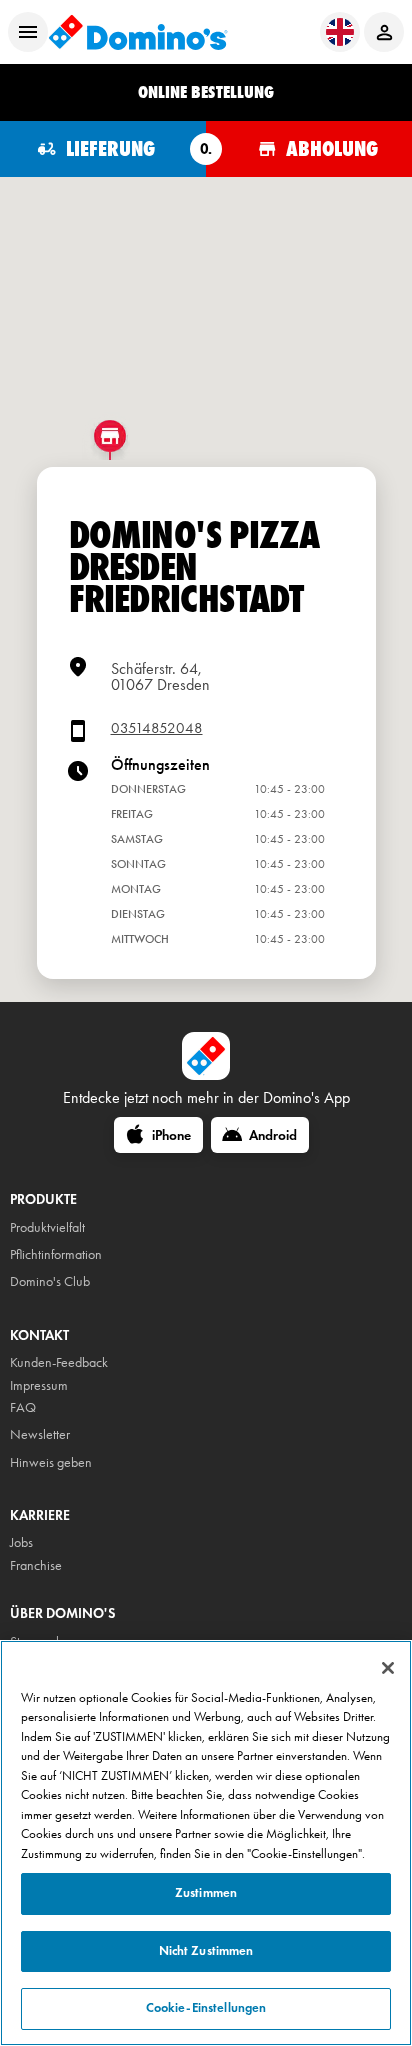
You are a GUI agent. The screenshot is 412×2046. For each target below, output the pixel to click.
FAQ (23, 1407)
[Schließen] (388, 1668)
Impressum (39, 1385)
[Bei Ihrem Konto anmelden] (384, 32)
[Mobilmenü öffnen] (28, 32)
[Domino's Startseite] (138, 32)
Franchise (36, 1565)
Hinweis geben (51, 1462)
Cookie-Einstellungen (206, 2008)
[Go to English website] (340, 32)
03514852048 (157, 728)
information (71, 1254)
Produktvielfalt (47, 1227)
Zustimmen (206, 1893)
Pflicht (25, 1254)
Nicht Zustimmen (206, 1951)
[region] (206, 1843)
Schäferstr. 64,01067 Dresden (160, 676)
